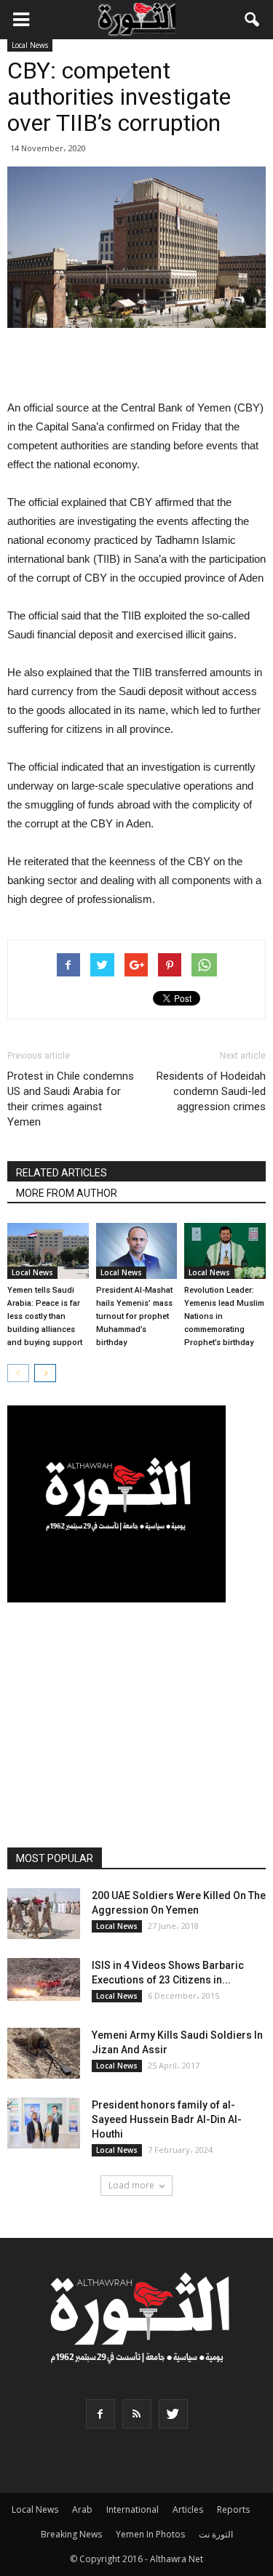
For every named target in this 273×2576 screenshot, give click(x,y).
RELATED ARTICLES (62, 1173)
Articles (188, 2509)
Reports (233, 2509)
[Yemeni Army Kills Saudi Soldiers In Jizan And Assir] (44, 2053)
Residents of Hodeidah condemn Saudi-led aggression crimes (211, 1091)
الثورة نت (216, 2534)
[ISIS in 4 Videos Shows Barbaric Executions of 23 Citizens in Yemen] (44, 1979)
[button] (253, 20)
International (132, 2509)
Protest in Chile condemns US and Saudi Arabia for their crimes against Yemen (71, 1099)
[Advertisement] (137, 365)
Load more (131, 2185)
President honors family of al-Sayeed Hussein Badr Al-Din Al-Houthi (167, 2119)
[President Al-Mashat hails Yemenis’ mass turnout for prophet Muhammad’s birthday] (137, 1251)
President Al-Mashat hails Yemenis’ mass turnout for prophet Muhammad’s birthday (134, 1316)
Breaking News (71, 2534)
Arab (82, 2509)
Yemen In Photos (150, 2534)
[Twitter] (173, 2414)
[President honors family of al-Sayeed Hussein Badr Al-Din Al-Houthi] (44, 2123)
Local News (30, 45)
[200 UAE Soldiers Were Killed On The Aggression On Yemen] (44, 1914)
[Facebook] (100, 2414)
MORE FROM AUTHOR (67, 1193)
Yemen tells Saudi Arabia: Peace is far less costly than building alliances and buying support (45, 1316)
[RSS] (137, 2414)
